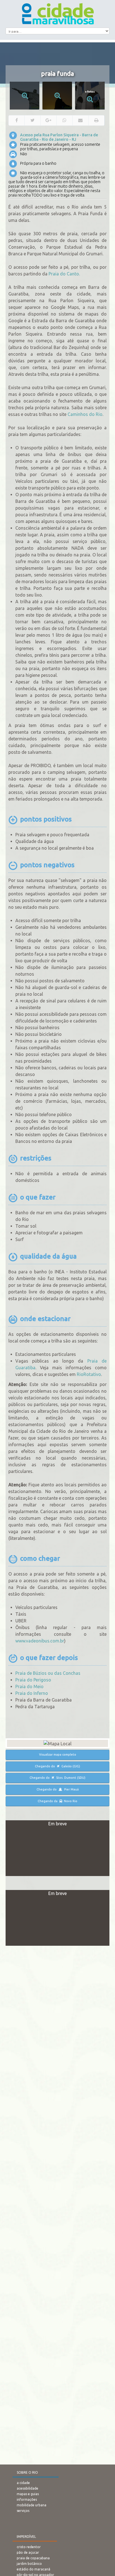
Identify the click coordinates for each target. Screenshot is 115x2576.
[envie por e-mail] (80, 120)
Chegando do (57, 1766)
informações (27, 2499)
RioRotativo (89, 1374)
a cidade (23, 2483)
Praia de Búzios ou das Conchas (48, 1673)
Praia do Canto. (64, 274)
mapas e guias (28, 2494)
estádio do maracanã (33, 2569)
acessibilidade (27, 2488)
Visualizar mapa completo (58, 1755)
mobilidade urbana (32, 2505)
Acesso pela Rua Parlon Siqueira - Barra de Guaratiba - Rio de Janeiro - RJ (59, 137)
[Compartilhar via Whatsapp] (64, 120)
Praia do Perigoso (33, 1680)
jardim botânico (29, 2564)
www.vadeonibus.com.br (40, 1641)
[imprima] (97, 120)
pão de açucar (28, 2552)
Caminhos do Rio (85, 414)
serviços (23, 2511)
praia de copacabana (33, 2558)
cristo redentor (29, 2547)
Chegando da (57, 1801)
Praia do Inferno (32, 1693)
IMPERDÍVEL (26, 2537)
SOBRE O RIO (27, 2472)
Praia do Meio (29, 1686)
